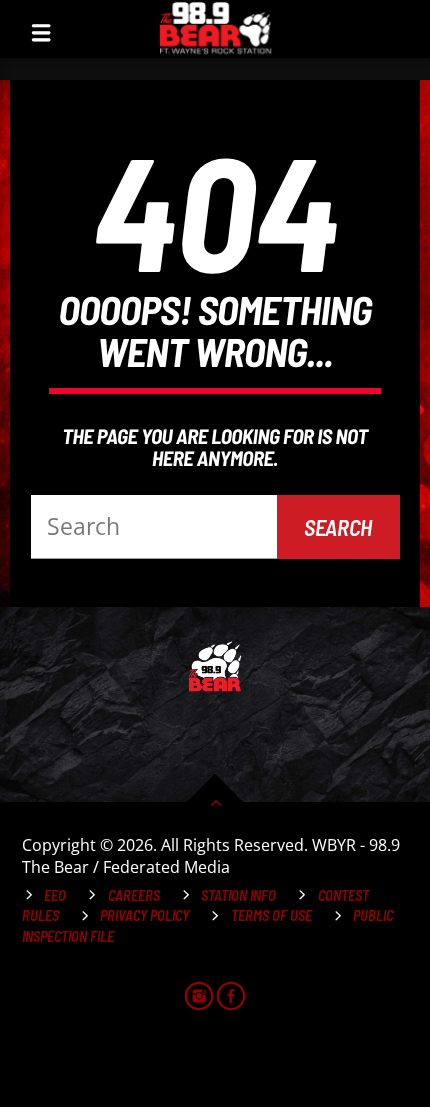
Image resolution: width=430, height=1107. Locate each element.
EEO (55, 895)
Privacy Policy (144, 915)
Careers (134, 895)
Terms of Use (271, 915)
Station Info (238, 895)
